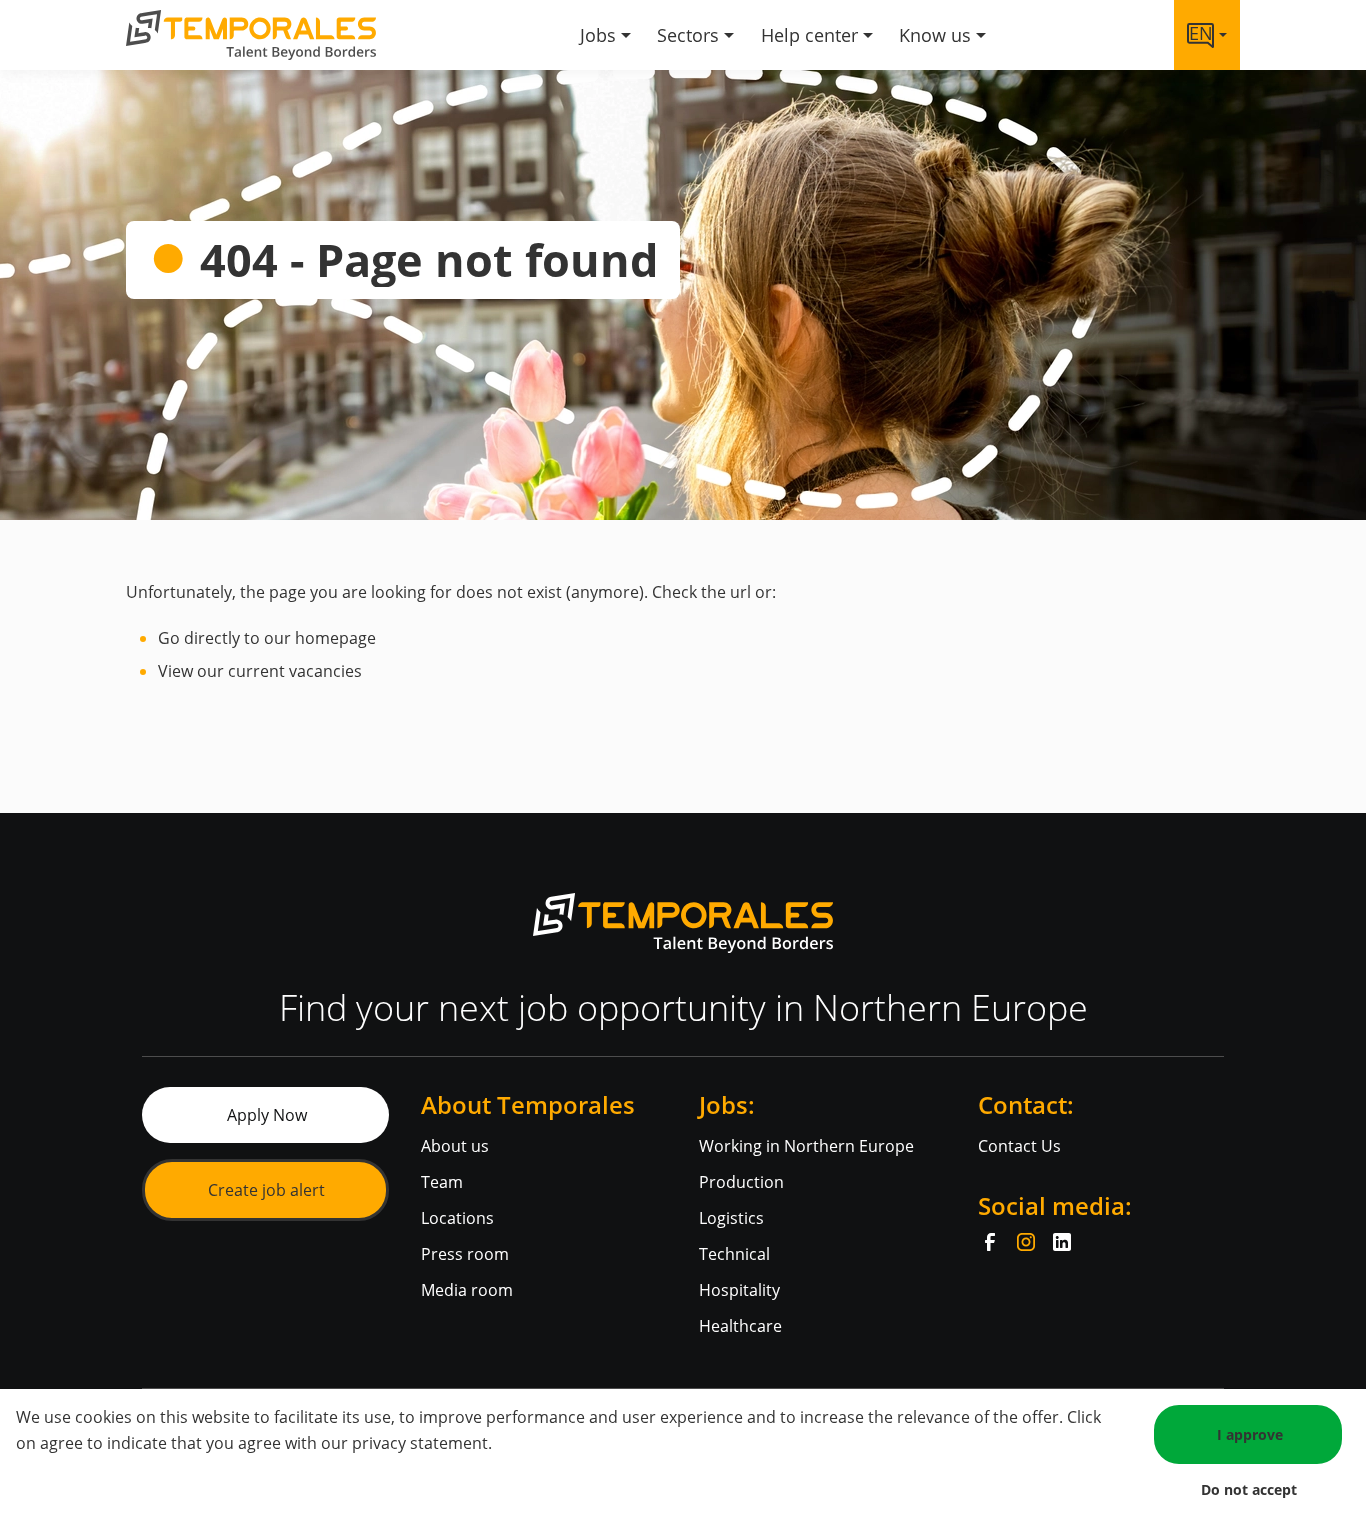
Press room (465, 1254)
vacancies (325, 671)
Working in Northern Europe (806, 1146)
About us (455, 1146)
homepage (335, 638)
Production (741, 1182)
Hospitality (739, 1290)
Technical (734, 1254)
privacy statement (420, 1443)
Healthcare (740, 1326)
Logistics (731, 1218)
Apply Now (267, 1115)
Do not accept (1249, 1489)
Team (442, 1182)
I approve (1250, 1434)
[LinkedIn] (1062, 1242)
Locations (457, 1218)
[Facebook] (990, 1242)
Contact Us (1019, 1146)
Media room (467, 1290)
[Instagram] (1026, 1242)
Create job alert (266, 1190)
